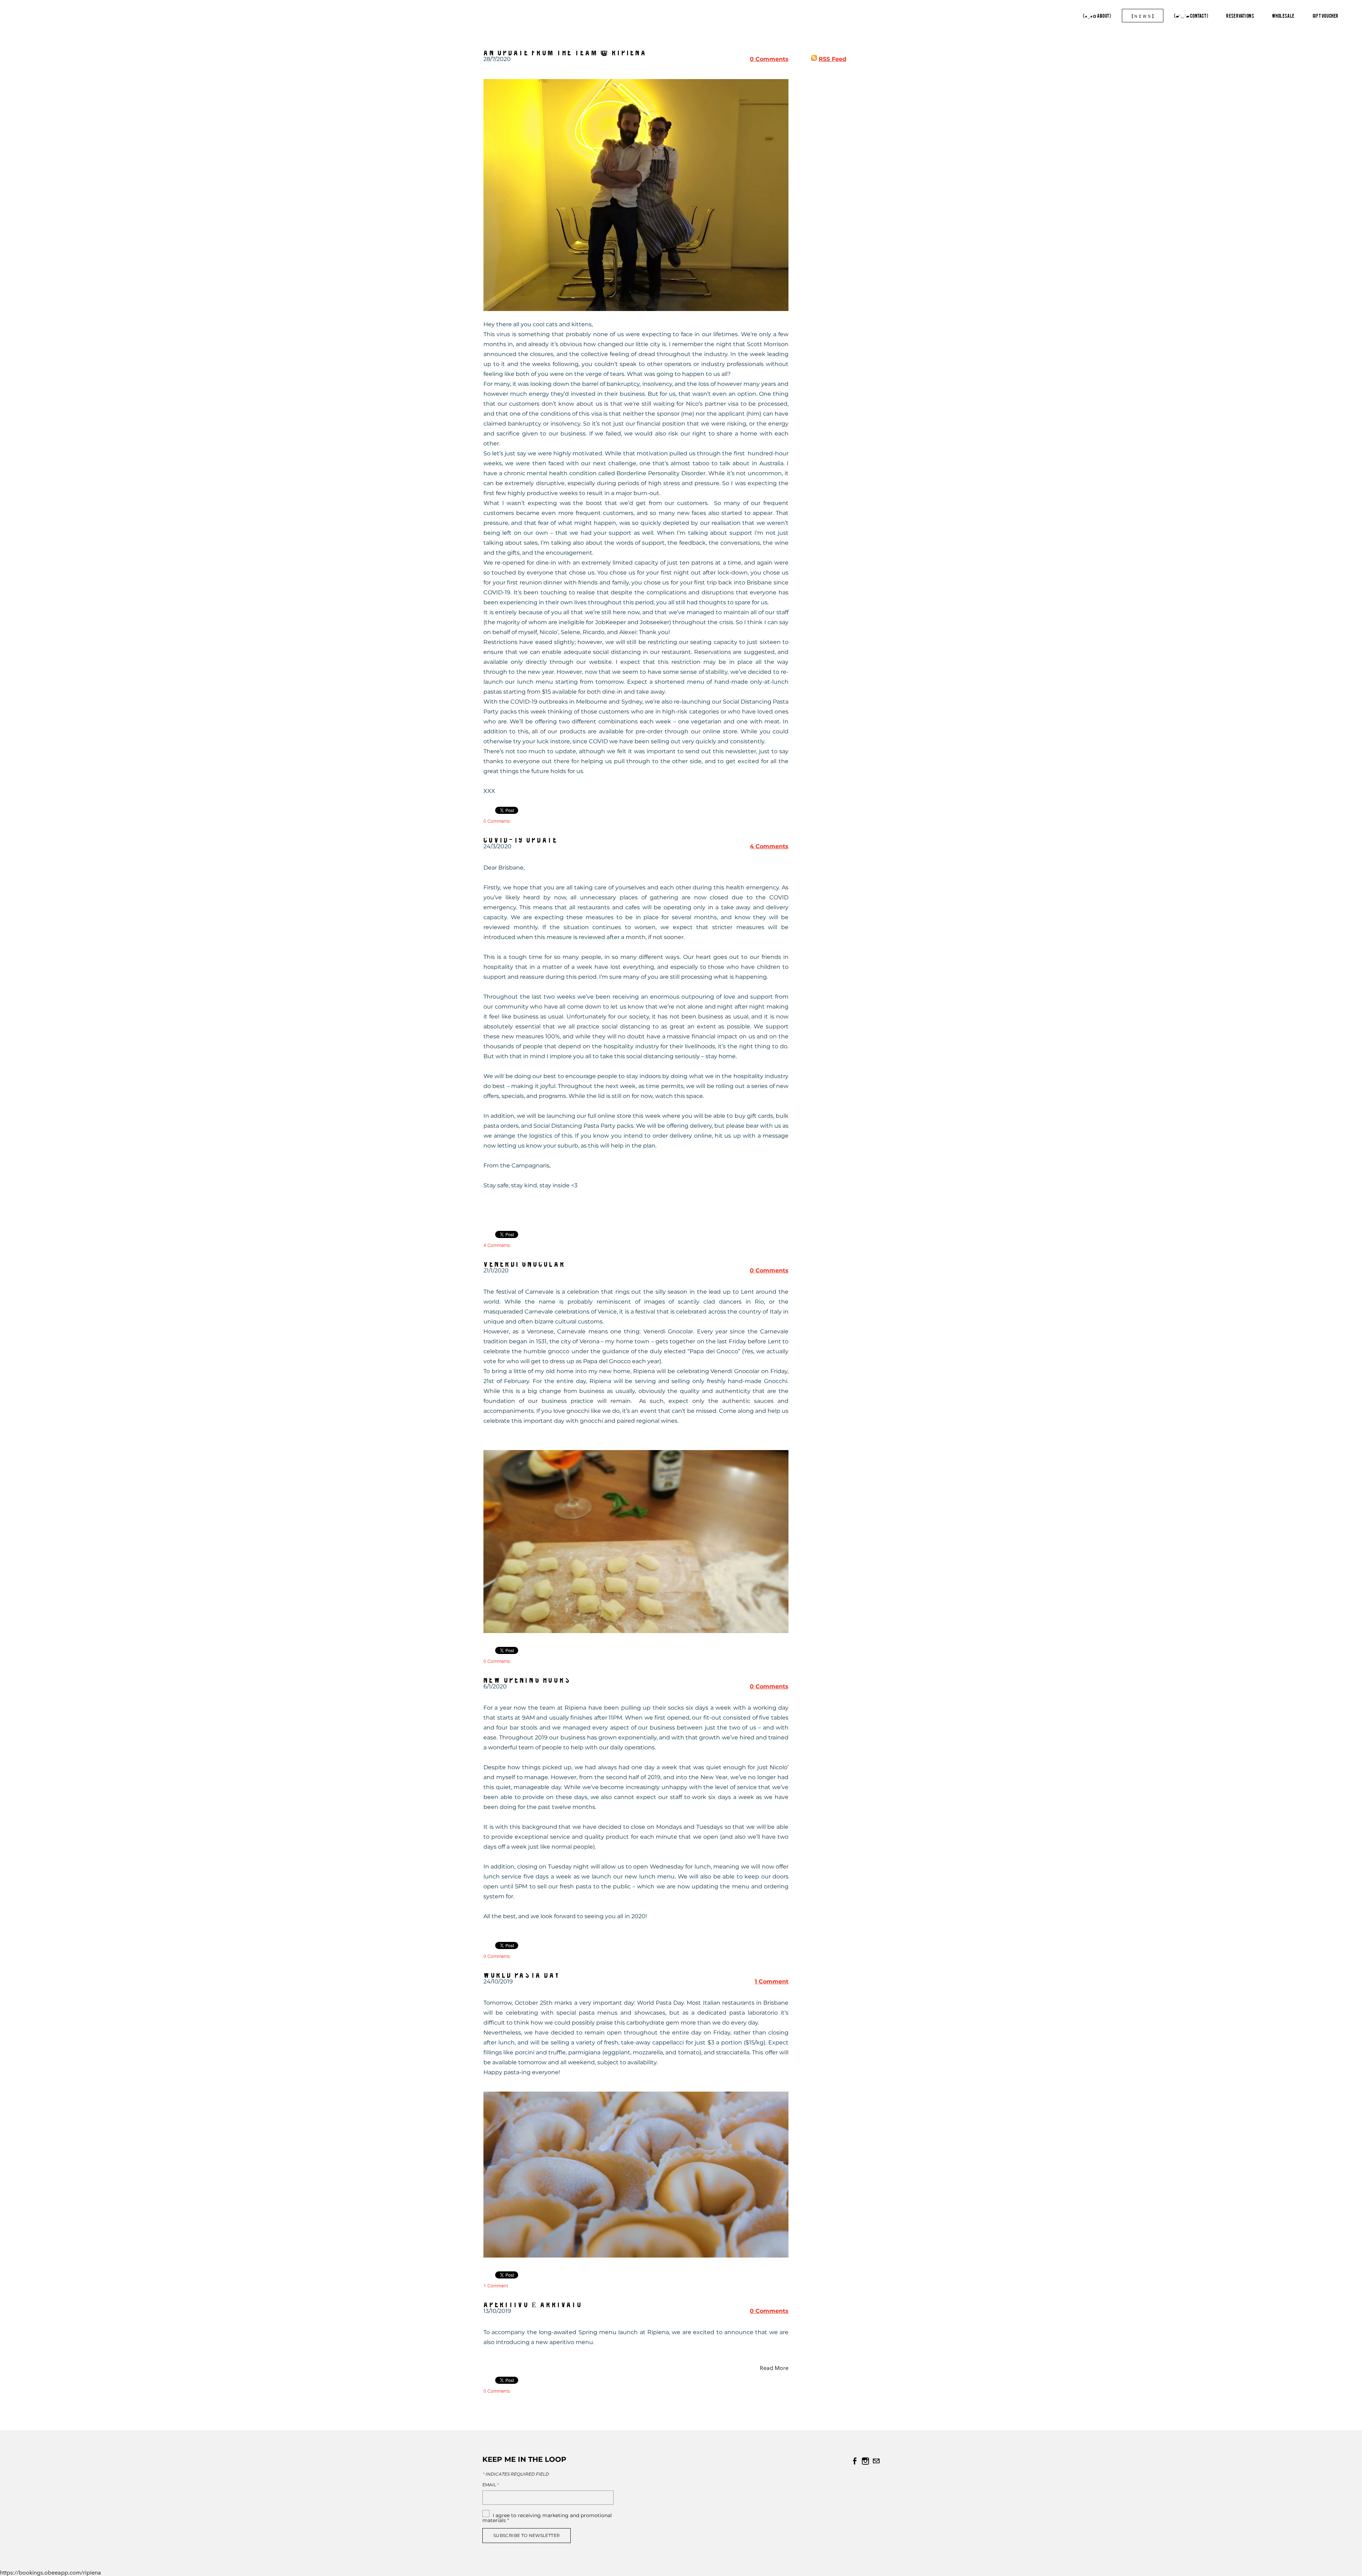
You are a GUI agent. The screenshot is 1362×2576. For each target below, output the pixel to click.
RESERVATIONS (1240, 16)
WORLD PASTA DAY (522, 1974)
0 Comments (769, 59)
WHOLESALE (1283, 16)
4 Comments (769, 846)
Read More (774, 2368)
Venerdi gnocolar (525, 1263)
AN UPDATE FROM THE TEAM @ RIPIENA (565, 52)
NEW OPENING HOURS (527, 1679)
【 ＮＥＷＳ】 (1143, 16)
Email (491, 2485)
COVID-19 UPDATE (521, 839)
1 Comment (772, 1981)
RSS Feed (832, 59)
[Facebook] (855, 2461)
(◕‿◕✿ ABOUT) (1097, 16)
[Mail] (876, 2461)
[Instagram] (865, 2461)
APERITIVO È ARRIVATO (533, 2304)
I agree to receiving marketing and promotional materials (547, 2518)
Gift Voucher (1326, 16)
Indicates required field (516, 2474)
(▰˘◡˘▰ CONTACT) (1191, 16)
